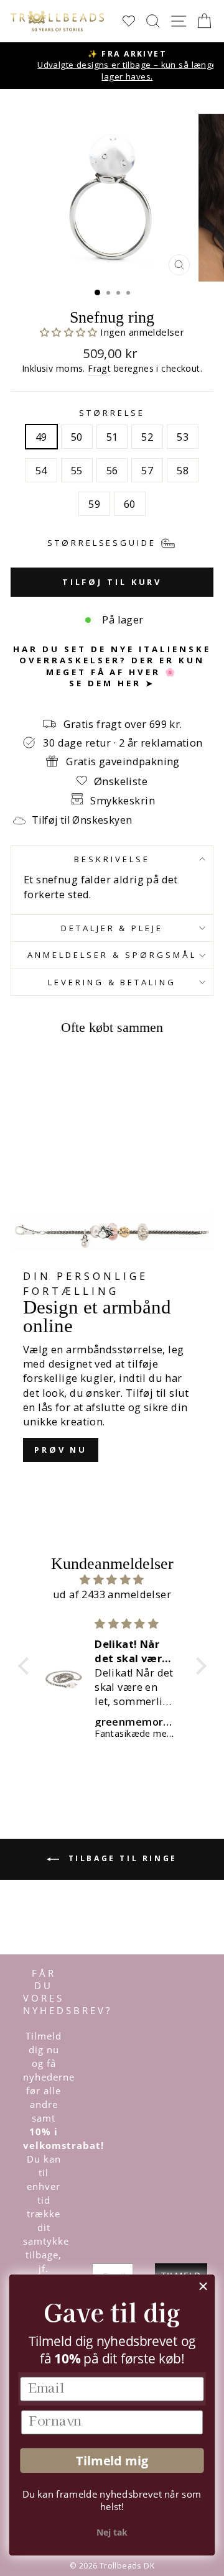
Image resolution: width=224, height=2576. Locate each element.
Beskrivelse (112, 859)
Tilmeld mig (112, 2461)
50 (77, 437)
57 (147, 470)
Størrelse (112, 413)
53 (183, 437)
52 (147, 437)
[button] (70, 332)
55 (77, 470)
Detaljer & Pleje (112, 928)
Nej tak (112, 2532)
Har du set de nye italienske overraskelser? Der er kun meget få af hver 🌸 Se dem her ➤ (112, 666)
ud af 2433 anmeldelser (112, 1594)
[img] (112, 1580)
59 (94, 504)
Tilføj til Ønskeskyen (82, 820)
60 (130, 504)
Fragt (99, 368)
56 (112, 470)
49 (41, 437)
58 (183, 470)
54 (41, 470)
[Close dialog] (203, 2286)
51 (112, 437)
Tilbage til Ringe (121, 1859)
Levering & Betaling (112, 982)
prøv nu (61, 1450)
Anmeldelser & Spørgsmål (112, 955)
